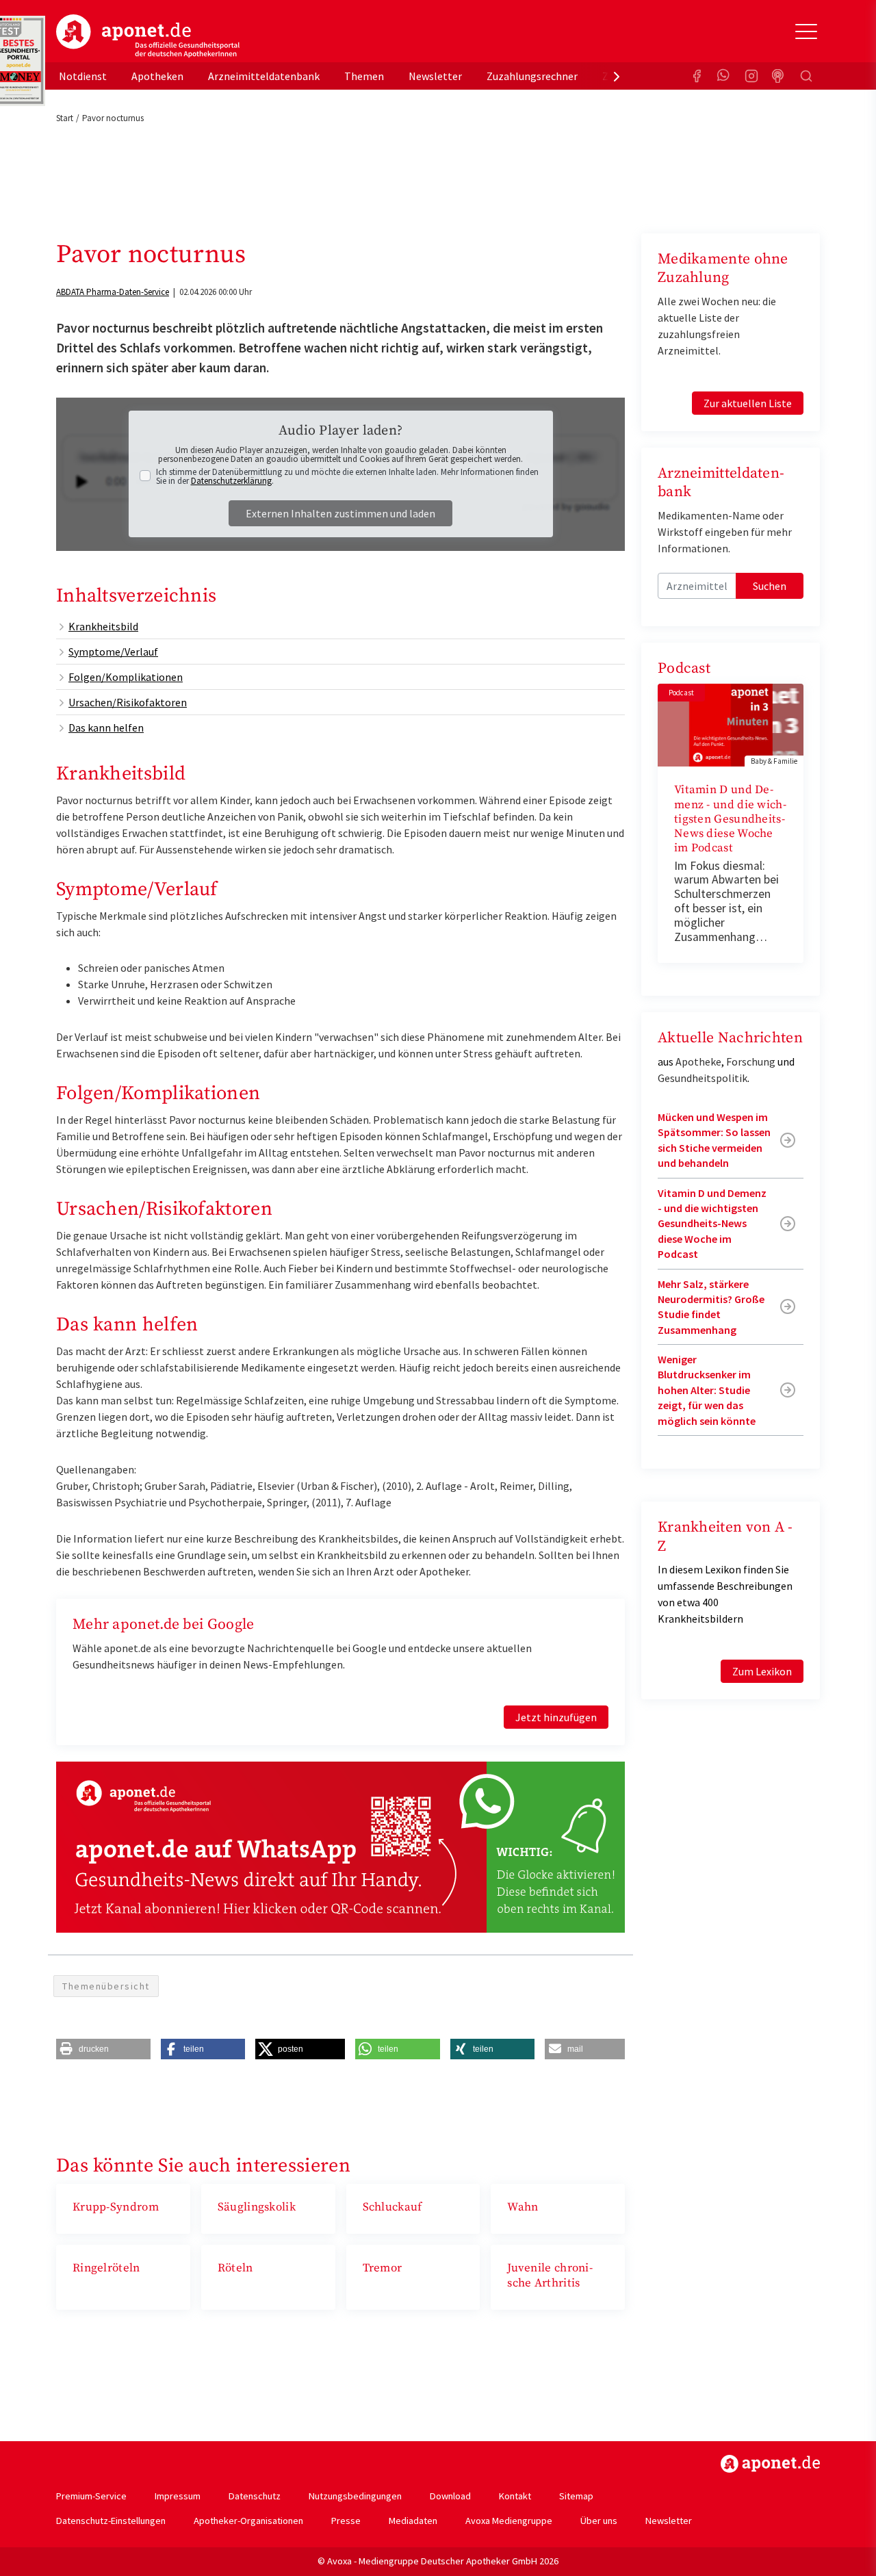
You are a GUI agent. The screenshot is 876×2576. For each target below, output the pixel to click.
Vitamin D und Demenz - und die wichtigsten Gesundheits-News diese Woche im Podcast (730, 819)
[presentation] (617, 76)
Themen (364, 76)
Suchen (770, 586)
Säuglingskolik (257, 2207)
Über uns (599, 2521)
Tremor (383, 2268)
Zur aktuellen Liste (748, 403)
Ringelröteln (106, 2268)
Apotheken (157, 76)
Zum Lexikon (762, 1671)
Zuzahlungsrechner (532, 76)
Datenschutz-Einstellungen (111, 2521)
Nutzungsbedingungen (355, 2496)
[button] (103, 2049)
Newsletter (435, 76)
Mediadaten (413, 2521)
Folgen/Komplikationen (126, 677)
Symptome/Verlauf (113, 652)
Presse (346, 2521)
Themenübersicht (106, 1986)
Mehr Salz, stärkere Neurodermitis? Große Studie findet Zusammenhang (711, 1307)
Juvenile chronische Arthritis (550, 2275)
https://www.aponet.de (770, 2464)
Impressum (178, 2496)
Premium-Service (91, 2496)
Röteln (235, 2268)
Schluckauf (392, 2207)
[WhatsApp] (724, 76)
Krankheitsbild (103, 626)
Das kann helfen (106, 727)
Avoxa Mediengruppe (509, 2521)
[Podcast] (779, 76)
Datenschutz (255, 2496)
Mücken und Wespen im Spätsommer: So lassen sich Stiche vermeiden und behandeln (714, 1140)
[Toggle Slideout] (806, 31)
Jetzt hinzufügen (556, 1717)
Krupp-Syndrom (116, 2207)
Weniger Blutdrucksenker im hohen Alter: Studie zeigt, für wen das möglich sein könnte (707, 1390)
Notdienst (83, 76)
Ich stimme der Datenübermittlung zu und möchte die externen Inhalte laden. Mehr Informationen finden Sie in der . (347, 476)
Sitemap (576, 2496)
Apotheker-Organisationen (248, 2521)
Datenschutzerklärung (231, 481)
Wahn (523, 2207)
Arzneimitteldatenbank (264, 76)
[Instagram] (751, 76)
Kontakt (515, 2496)
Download (450, 2496)
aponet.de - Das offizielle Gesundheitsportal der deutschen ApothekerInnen (148, 36)
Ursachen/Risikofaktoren (128, 702)
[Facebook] (697, 76)
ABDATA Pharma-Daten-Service (113, 292)
